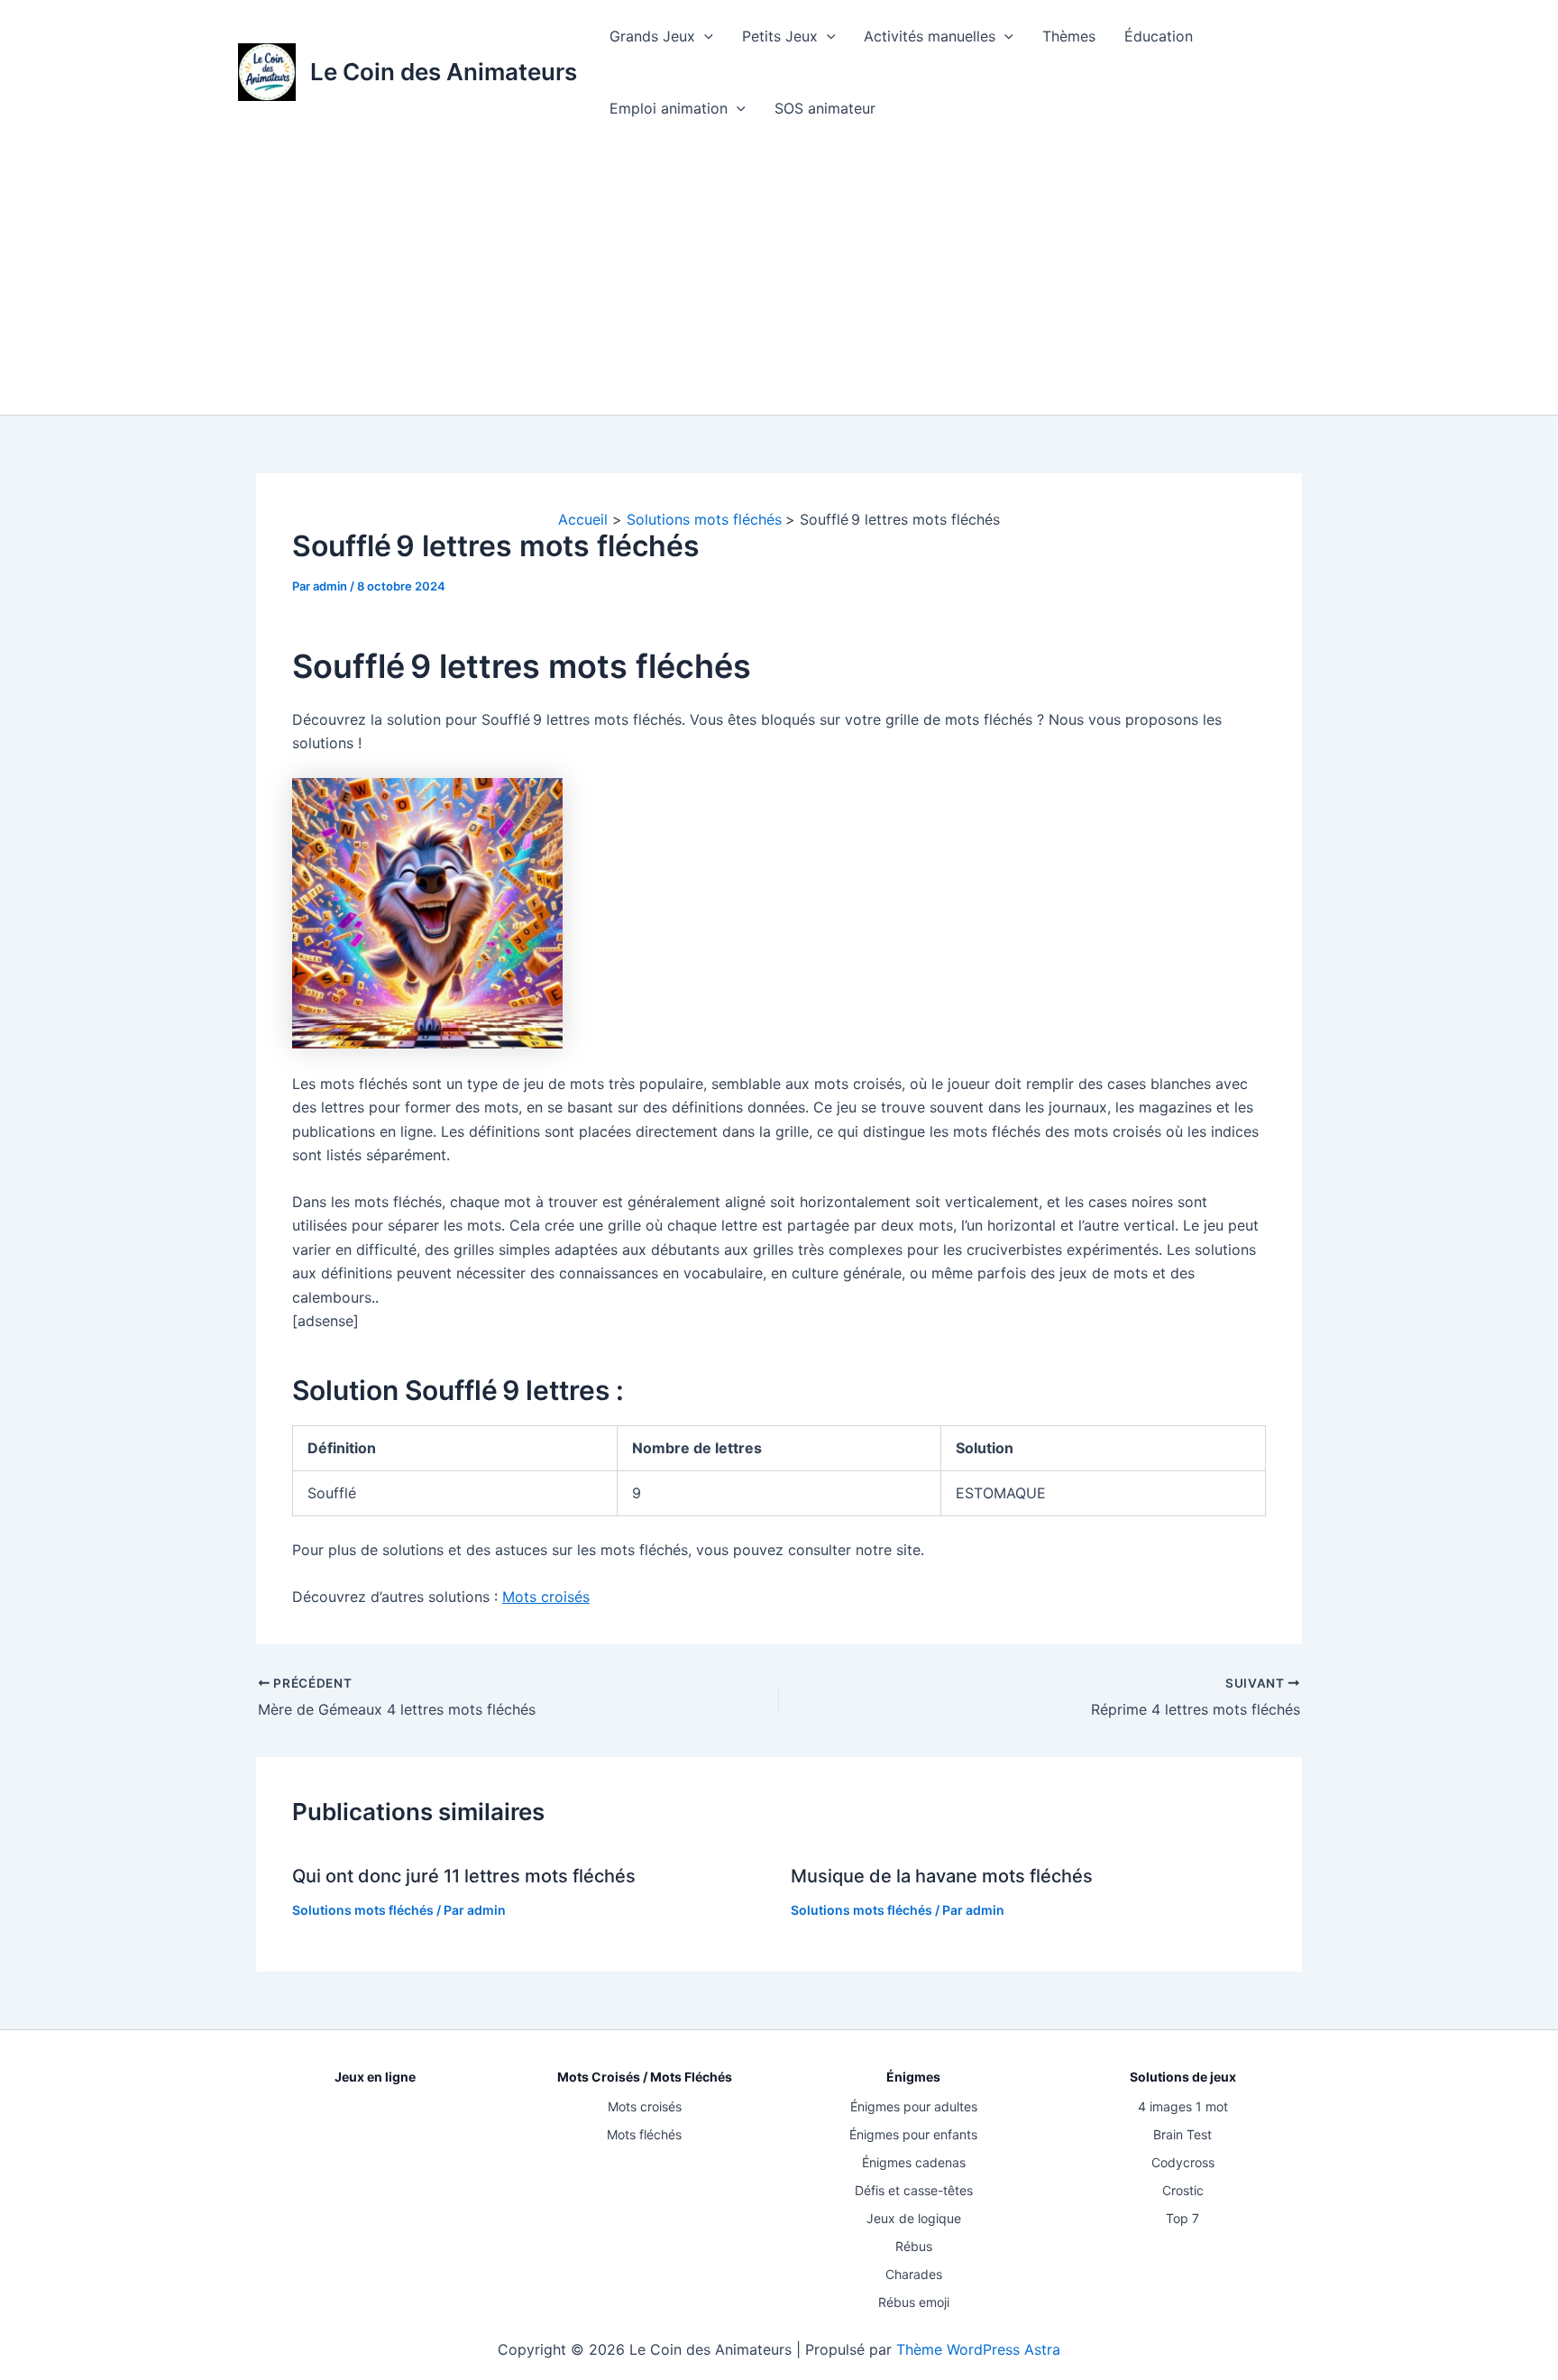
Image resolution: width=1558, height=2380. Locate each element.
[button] (704, 36)
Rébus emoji (914, 2302)
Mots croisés (546, 1597)
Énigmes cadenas (914, 2162)
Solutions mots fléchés (363, 1910)
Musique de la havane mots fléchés (942, 1876)
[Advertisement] (779, 279)
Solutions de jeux (1183, 2077)
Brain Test (1182, 2134)
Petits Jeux (780, 36)
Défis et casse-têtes (914, 2190)
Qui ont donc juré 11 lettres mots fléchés (464, 1876)
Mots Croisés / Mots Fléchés (645, 2077)
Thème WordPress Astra (978, 2349)
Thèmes (1069, 36)
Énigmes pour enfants (913, 2134)
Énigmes (913, 2077)
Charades (914, 2274)
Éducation (1159, 36)
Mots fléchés (644, 2134)
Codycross (1183, 2162)
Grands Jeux (652, 36)
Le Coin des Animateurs (444, 72)
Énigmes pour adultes (914, 2106)
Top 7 (1182, 2218)
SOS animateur (825, 108)
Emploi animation (669, 108)
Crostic (1183, 2190)
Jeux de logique (914, 2218)
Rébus (914, 2246)
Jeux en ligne (375, 2077)
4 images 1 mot (1183, 2106)
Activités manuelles (930, 36)
